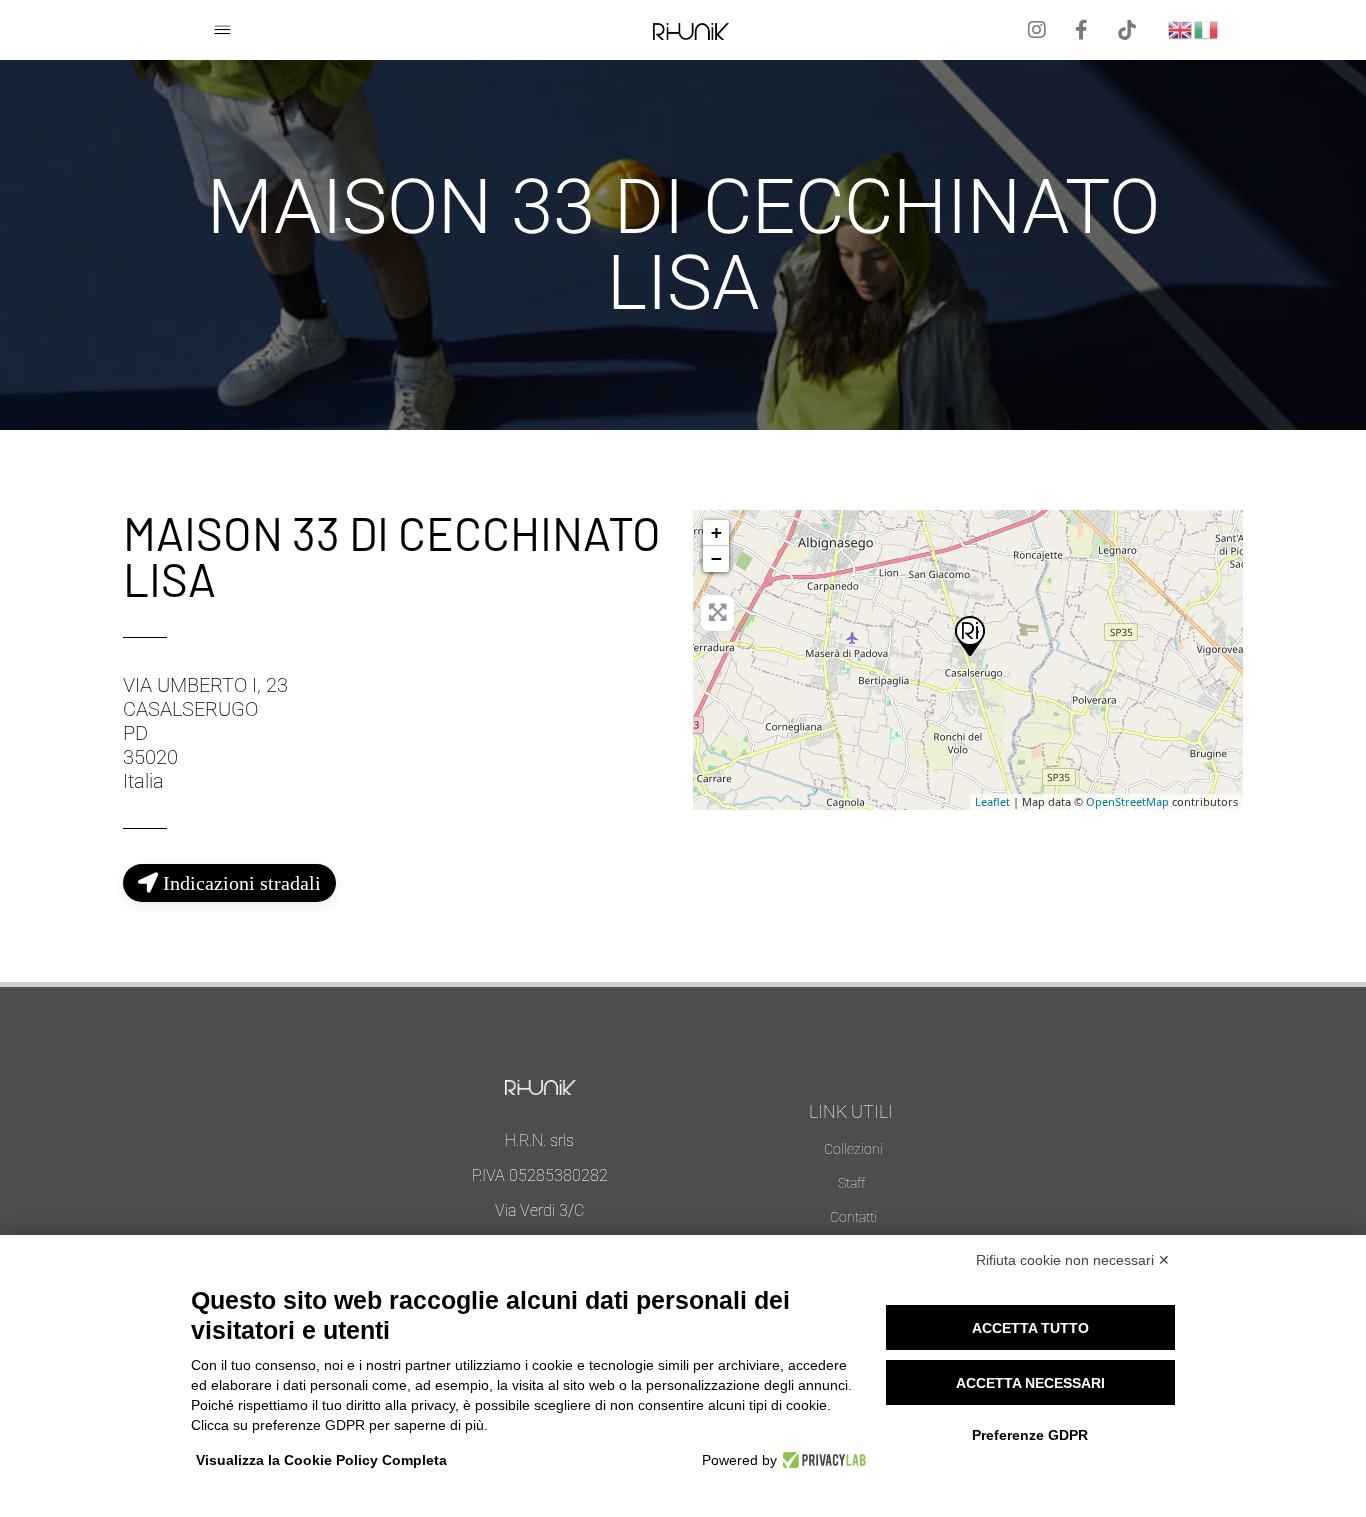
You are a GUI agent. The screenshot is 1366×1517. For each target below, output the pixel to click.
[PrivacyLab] (821, 1460)
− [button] (716, 558)
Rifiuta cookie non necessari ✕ (1073, 1260)
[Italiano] (1207, 28)
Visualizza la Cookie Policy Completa (321, 1460)
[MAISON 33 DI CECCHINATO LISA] (969, 635)
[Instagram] (1037, 30)
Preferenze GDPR (1030, 1435)
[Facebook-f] (1082, 30)
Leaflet (992, 801)
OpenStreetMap (1127, 801)
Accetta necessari (1030, 1383)
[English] (1181, 28)
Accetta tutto (1030, 1328)
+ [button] (716, 532)
